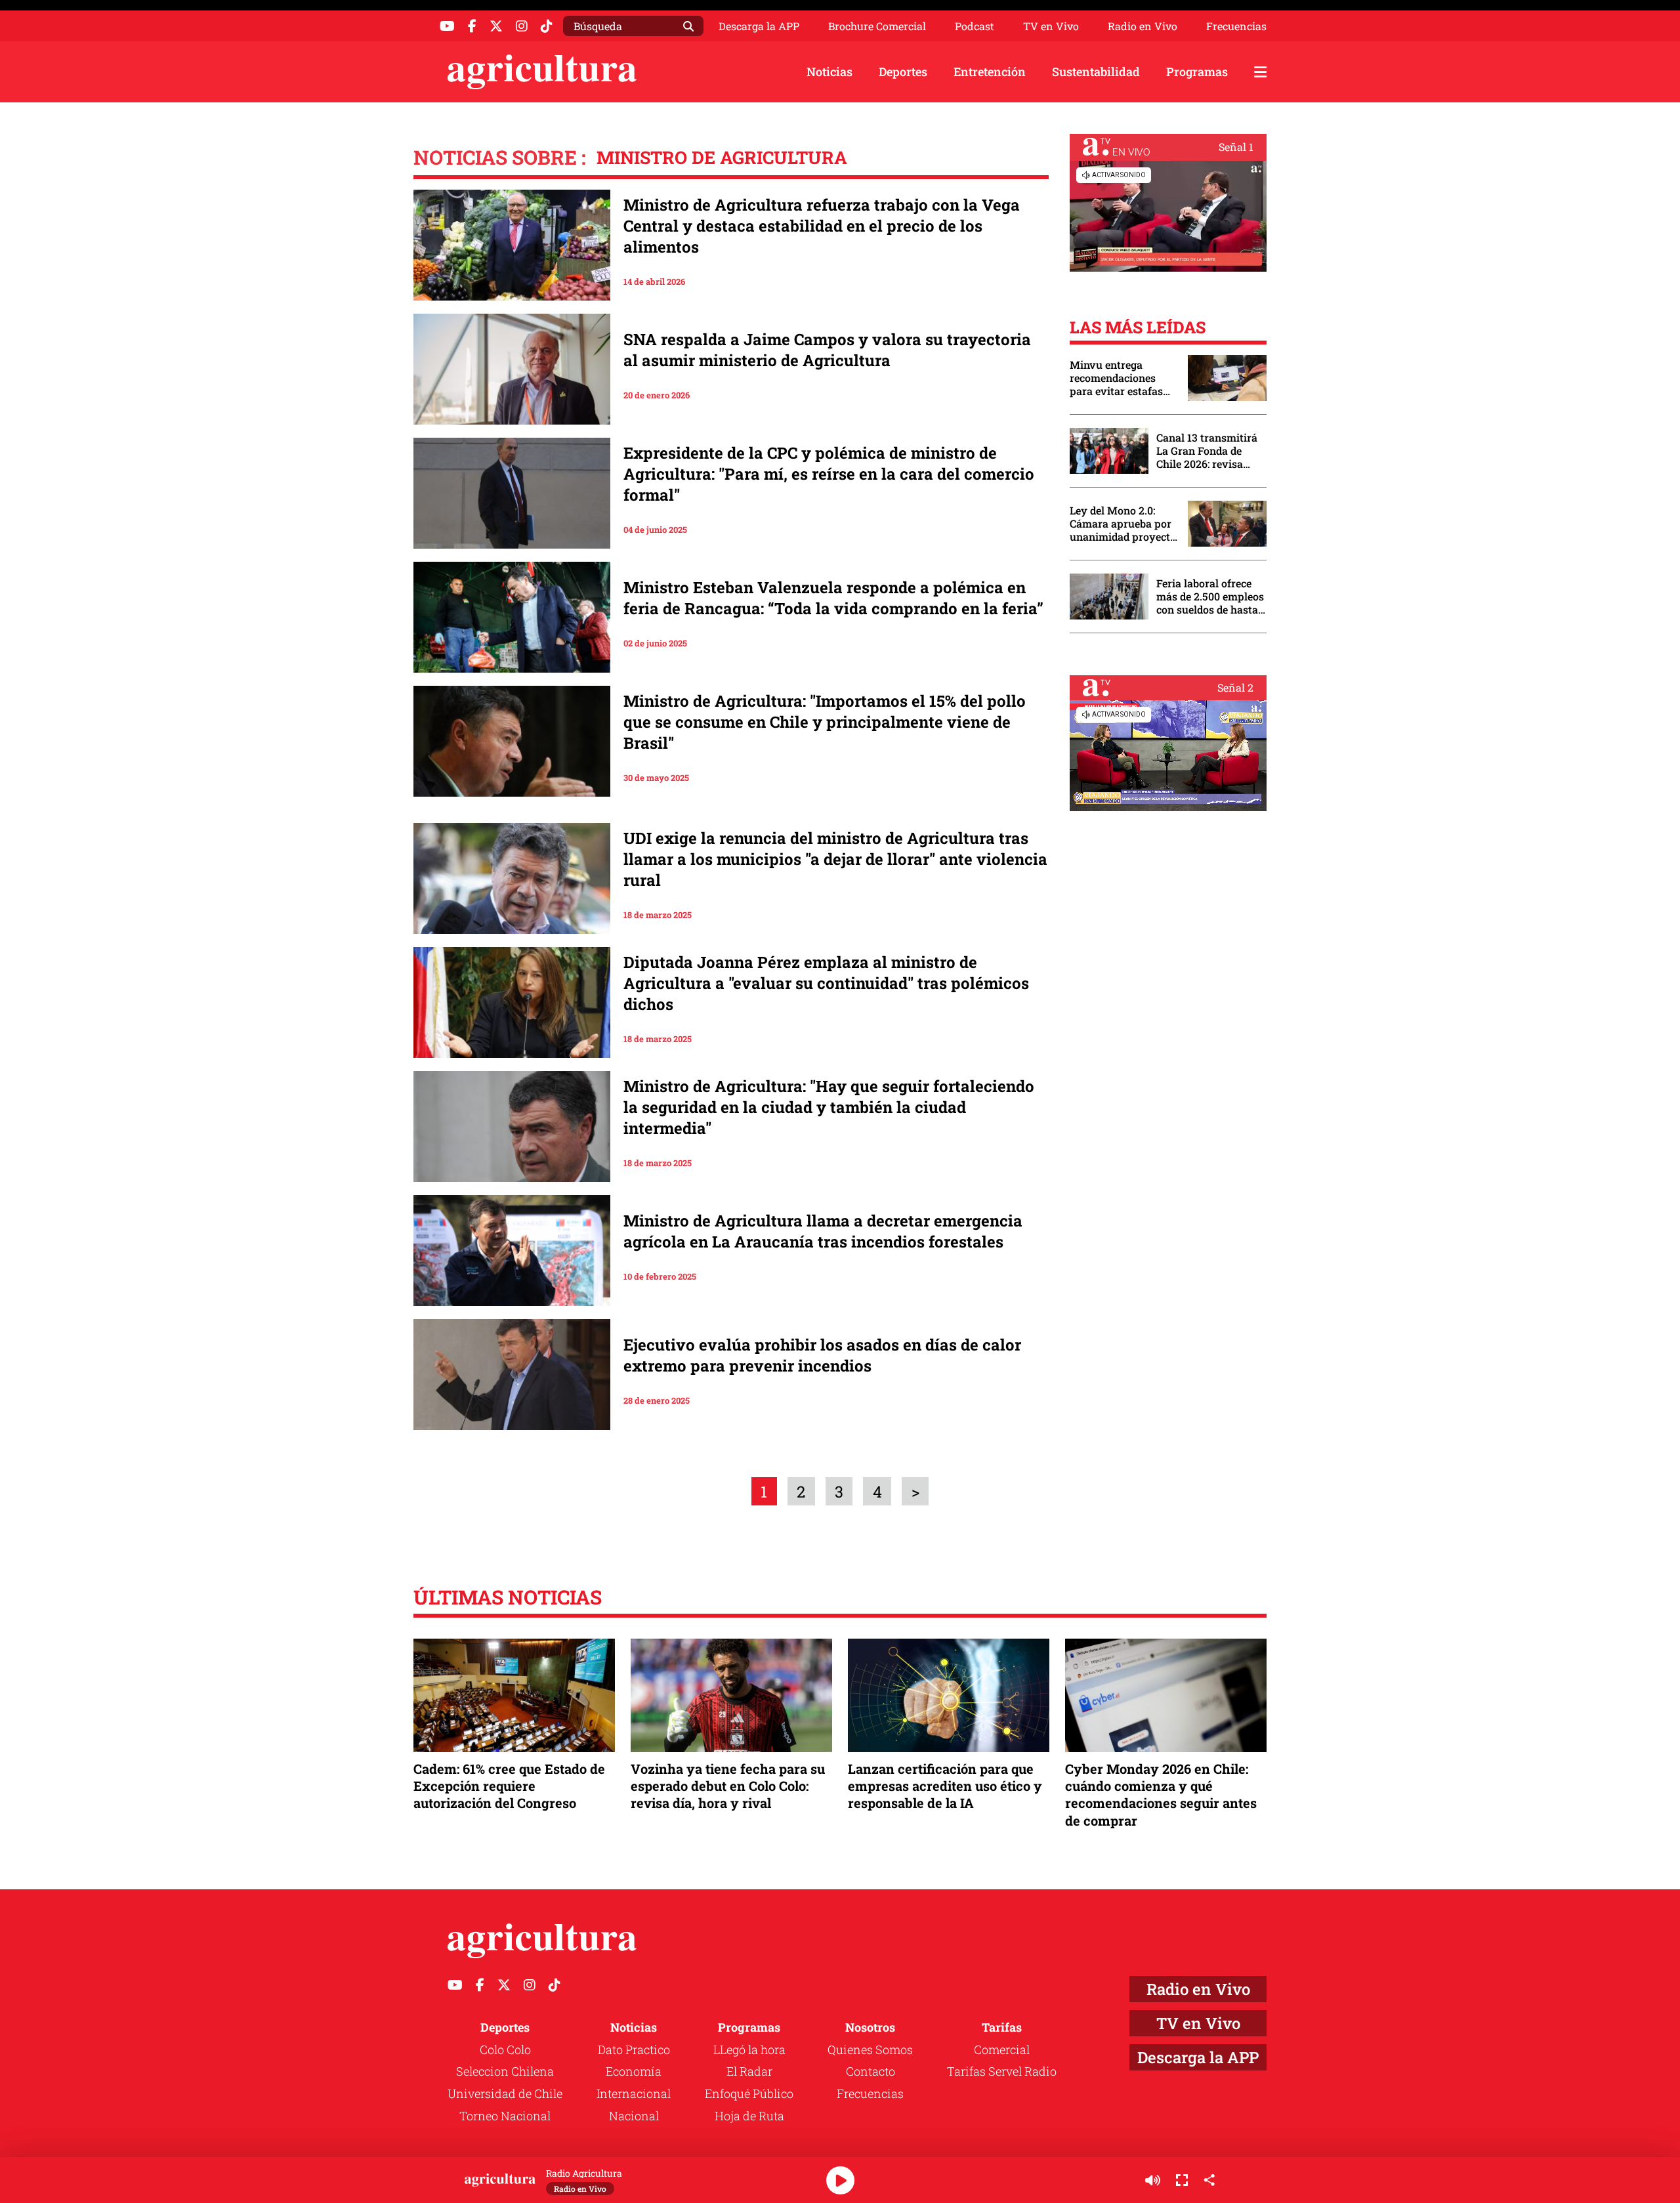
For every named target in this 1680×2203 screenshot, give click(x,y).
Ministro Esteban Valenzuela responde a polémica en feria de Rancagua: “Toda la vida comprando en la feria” (833, 598)
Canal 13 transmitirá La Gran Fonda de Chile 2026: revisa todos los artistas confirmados (1207, 451)
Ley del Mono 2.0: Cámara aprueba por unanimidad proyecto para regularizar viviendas (1123, 524)
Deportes (903, 72)
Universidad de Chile (505, 2093)
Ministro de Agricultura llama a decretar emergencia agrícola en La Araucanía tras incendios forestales (823, 1231)
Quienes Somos (870, 2049)
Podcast (975, 26)
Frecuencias (1236, 26)
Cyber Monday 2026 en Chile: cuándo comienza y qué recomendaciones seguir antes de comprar (1161, 1794)
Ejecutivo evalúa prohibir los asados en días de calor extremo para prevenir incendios (822, 1355)
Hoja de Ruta (749, 2116)
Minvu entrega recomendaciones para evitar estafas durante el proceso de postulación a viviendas (1122, 378)
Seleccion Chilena (505, 2071)
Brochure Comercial (877, 26)
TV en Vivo (1051, 26)
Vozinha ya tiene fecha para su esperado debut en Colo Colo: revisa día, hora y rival (728, 1786)
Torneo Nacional (505, 2116)
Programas (1197, 72)
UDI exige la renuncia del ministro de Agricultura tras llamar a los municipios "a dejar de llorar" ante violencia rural (835, 859)
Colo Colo (505, 2049)
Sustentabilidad (1096, 72)
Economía (634, 2071)
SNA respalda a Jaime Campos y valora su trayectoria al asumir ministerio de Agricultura (827, 350)
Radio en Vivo (1143, 26)
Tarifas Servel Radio (1002, 2071)
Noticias (829, 72)
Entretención (990, 72)
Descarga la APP (759, 26)
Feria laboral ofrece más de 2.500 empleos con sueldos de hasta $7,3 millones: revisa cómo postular (1210, 597)
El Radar (749, 2071)
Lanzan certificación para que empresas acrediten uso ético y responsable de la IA (945, 1786)
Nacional (634, 2116)
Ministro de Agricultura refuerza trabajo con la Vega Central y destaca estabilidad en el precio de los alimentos (822, 226)
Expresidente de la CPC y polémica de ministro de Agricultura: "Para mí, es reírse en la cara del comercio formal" (829, 474)
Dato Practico (634, 2049)
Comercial (1002, 2049)
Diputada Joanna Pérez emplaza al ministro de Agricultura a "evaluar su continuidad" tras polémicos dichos (826, 983)
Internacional (634, 2093)
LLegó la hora (749, 2049)
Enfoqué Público (749, 2093)
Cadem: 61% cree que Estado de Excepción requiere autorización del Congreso (509, 1786)
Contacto (871, 2071)
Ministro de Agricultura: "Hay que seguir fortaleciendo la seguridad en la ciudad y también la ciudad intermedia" (829, 1107)
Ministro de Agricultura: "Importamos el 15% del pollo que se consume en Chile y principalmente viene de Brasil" (825, 722)
